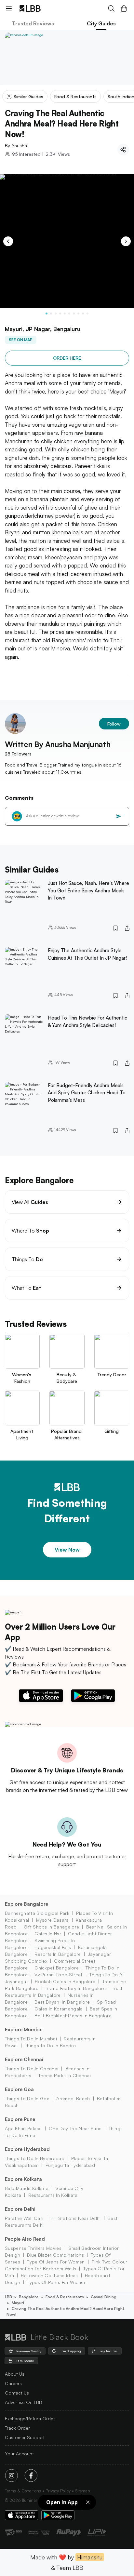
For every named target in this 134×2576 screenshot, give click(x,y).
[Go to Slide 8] (78, 314)
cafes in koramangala (59, 2009)
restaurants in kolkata (53, 2195)
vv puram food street (58, 1975)
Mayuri (18, 2303)
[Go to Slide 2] (51, 314)
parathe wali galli (24, 2218)
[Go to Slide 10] (87, 314)
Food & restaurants (65, 2297)
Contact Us (17, 2393)
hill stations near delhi (76, 2218)
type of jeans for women (56, 2262)
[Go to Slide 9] (83, 314)
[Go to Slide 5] (65, 314)
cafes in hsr (48, 1934)
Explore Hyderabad (27, 2149)
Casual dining (104, 2297)
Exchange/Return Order (30, 2418)
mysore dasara (53, 1920)
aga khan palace (23, 2128)
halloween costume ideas (49, 2275)
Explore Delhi (20, 2209)
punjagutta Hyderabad (70, 2165)
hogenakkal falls (53, 1947)
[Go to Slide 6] (69, 314)
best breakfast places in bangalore (73, 2015)
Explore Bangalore (27, 1904)
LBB (8, 2297)
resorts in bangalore (58, 1954)
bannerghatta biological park (37, 1913)
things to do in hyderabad (35, 2158)
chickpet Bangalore (57, 1968)
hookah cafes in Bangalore (65, 1981)
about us (15, 2374)
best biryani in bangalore (62, 2002)
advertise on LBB (23, 2402)
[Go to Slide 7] (74, 314)
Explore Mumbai (24, 2029)
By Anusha (16, 146)
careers (13, 2383)
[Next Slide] (126, 241)
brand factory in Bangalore (76, 1988)
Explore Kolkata (23, 2179)
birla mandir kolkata (27, 2188)
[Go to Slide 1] (47, 314)
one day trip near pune (75, 2128)
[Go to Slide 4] (60, 314)
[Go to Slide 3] (56, 314)
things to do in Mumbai (31, 2039)
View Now (67, 1550)
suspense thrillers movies (33, 2248)
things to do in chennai (32, 2069)
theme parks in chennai (65, 2075)
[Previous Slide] (8, 241)
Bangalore (29, 2297)
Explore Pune (20, 2119)
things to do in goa (27, 2098)
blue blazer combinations (55, 2255)
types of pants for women (57, 2282)
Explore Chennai (24, 2059)
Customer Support (25, 2437)
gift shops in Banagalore (51, 1927)
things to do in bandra (50, 2045)
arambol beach (73, 2098)
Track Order (17, 2428)
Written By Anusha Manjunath (58, 744)
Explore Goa (19, 2089)
